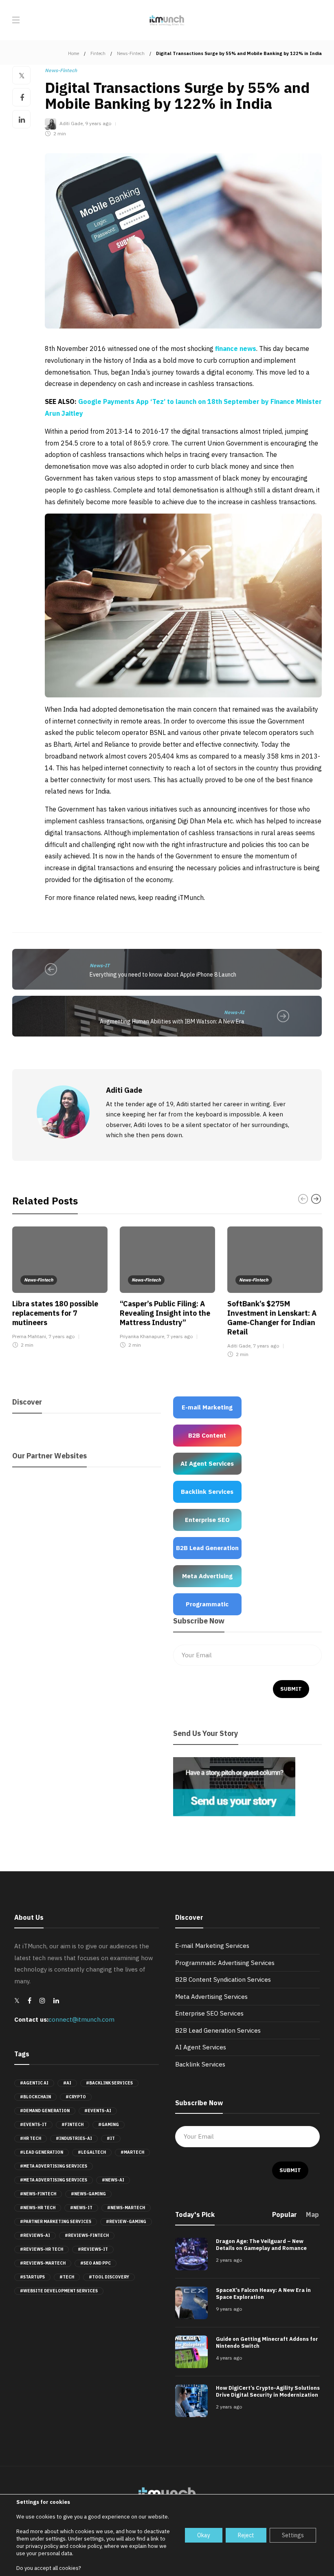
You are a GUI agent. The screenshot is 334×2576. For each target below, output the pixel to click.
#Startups (32, 2277)
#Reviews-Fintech (87, 2235)
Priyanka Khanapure (142, 1336)
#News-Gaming (88, 2194)
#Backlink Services (109, 2083)
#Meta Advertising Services (54, 2166)
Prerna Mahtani (29, 1336)
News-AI (234, 1012)
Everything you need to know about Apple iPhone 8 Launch (163, 975)
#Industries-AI (74, 2138)
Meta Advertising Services (211, 1997)
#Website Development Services (59, 2291)
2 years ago (229, 2260)
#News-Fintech (38, 2194)
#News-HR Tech (38, 2208)
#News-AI (113, 2180)
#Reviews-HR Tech (42, 2249)
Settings (293, 2535)
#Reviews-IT (93, 2249)
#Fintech (73, 2125)
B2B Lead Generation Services (218, 2030)
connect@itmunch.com (81, 2019)
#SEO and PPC (96, 2263)
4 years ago (229, 2358)
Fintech (98, 53)
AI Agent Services (201, 2047)
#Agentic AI (34, 2083)
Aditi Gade (71, 123)
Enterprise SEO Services (209, 2013)
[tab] (285, 2217)
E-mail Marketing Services (212, 1946)
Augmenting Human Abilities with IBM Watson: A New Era (172, 1021)
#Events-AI (98, 2111)
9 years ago (98, 123)
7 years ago (62, 1336)
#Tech (67, 2277)
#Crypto (76, 2097)
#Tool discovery (109, 2277)
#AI (67, 2083)
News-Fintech (131, 53)
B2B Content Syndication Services (223, 1979)
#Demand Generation (45, 2111)
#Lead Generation (42, 2152)
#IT (111, 2138)
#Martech (132, 2152)
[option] (60, 1289)
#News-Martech (126, 2208)
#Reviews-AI (35, 2235)
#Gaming (109, 2125)
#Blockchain (35, 2097)
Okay (204, 2535)
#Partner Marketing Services (56, 2222)
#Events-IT (33, 2125)
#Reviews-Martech (43, 2263)
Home (74, 53)
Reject (246, 2535)
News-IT (100, 965)
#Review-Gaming (126, 2222)
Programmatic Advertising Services (225, 1963)
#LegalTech (92, 2152)
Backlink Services (200, 2064)
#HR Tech (31, 2138)
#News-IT (81, 2208)
